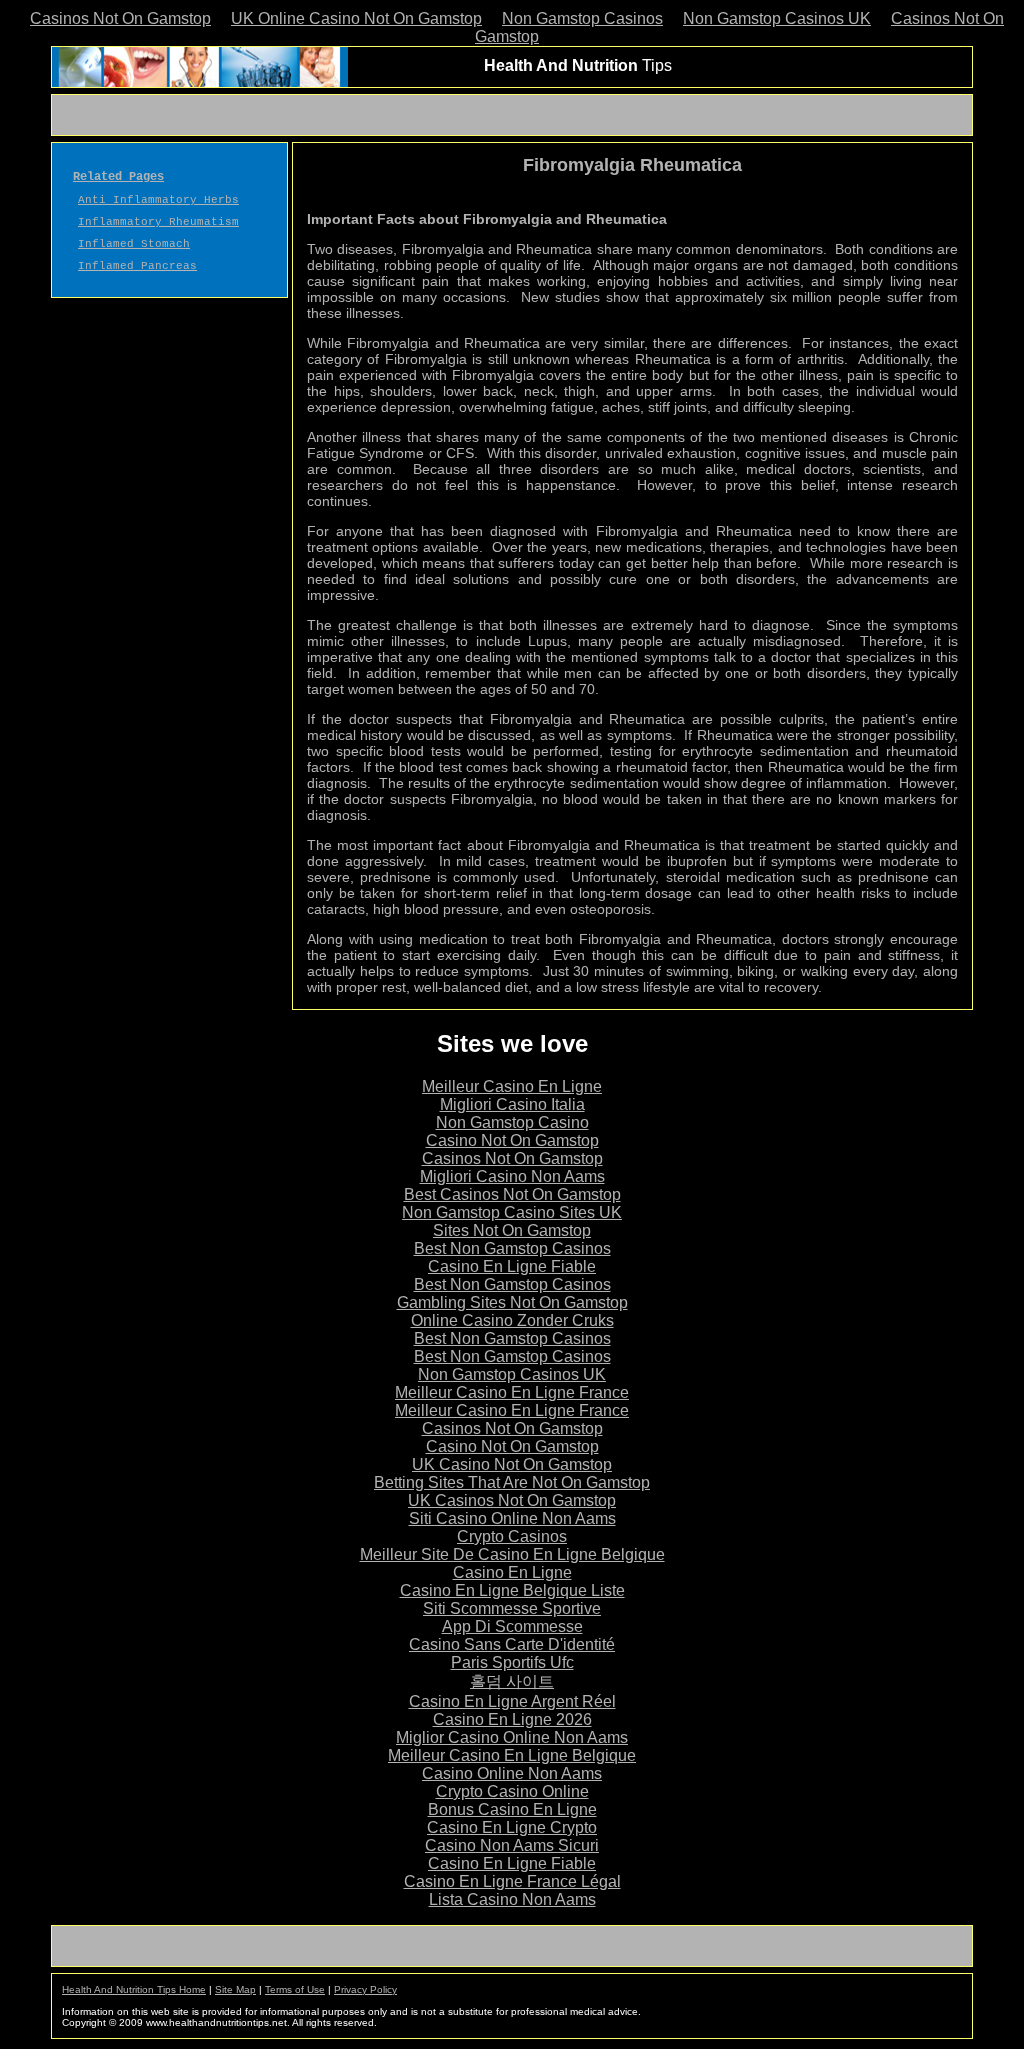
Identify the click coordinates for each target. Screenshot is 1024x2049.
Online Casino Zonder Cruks (512, 1320)
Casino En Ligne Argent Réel (512, 1701)
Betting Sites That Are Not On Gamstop (512, 1482)
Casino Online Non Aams (512, 1773)
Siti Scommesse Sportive (512, 1608)
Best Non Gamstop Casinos (512, 1248)
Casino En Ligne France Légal (512, 1881)
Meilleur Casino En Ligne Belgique (512, 1755)
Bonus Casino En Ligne (512, 1809)
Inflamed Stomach (134, 244)
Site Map (235, 1989)
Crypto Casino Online (512, 1791)
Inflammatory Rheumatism (158, 222)
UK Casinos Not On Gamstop (512, 1500)
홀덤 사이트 (512, 1681)
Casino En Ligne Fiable (512, 1266)
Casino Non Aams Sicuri (512, 1845)
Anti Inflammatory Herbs (158, 200)
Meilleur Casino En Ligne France (512, 1392)
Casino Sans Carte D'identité (512, 1644)
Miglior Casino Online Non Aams (512, 1737)
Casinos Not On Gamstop (120, 18)
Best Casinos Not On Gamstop (512, 1194)
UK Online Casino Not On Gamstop (356, 18)
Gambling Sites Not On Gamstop (512, 1302)
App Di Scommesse (512, 1626)
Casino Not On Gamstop (512, 1140)
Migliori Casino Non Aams (512, 1176)
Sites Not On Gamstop (512, 1230)
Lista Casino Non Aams (512, 1899)
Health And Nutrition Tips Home (134, 1989)
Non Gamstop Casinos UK (777, 18)
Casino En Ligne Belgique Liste (512, 1590)
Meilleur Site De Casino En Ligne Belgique (512, 1554)
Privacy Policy (365, 1989)
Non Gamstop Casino (512, 1122)
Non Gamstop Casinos (582, 18)
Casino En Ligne (512, 1572)
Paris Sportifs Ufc (512, 1662)
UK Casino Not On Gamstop (512, 1464)
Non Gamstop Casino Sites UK (512, 1212)
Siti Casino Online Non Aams (512, 1518)
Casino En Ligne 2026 (512, 1719)
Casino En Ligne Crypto (512, 1827)
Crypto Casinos (512, 1536)
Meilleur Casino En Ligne (512, 1086)
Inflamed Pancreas (137, 266)
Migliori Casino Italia (512, 1104)
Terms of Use (295, 1989)
